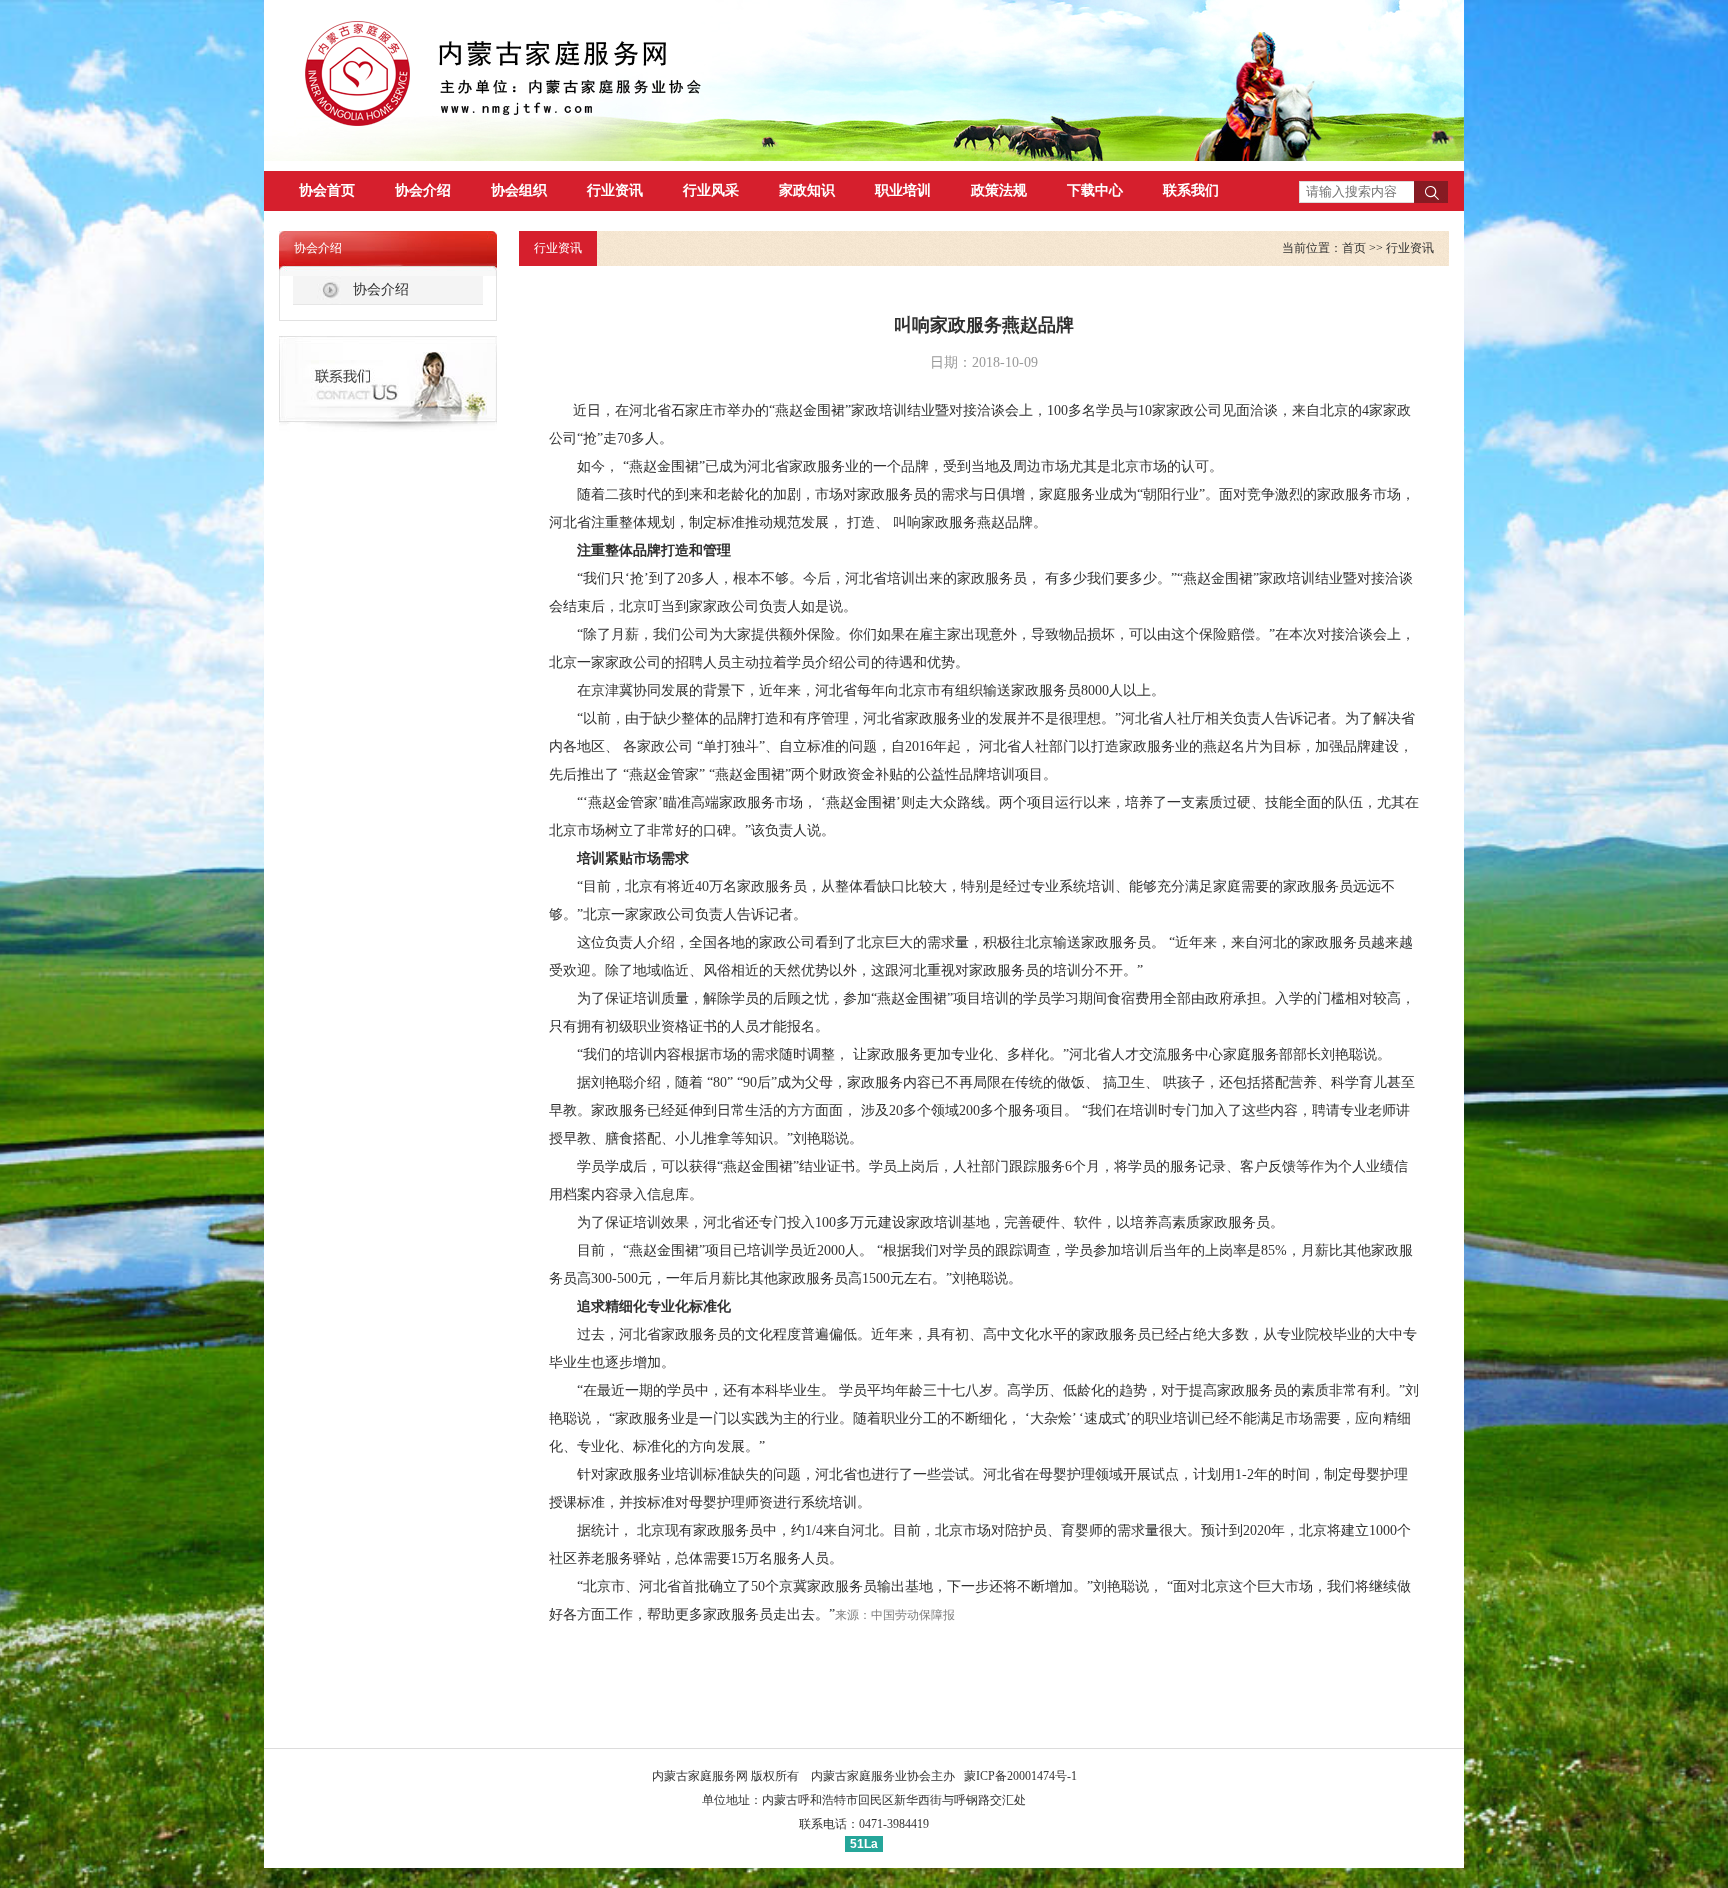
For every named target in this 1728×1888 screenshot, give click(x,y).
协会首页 (327, 190)
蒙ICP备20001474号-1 (1020, 1776)
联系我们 (1191, 190)
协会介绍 (423, 190)
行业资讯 (615, 190)
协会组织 (519, 190)
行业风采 (711, 190)
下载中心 (1095, 190)
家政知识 (807, 190)
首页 (1354, 248)
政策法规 (999, 190)
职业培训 (903, 190)
